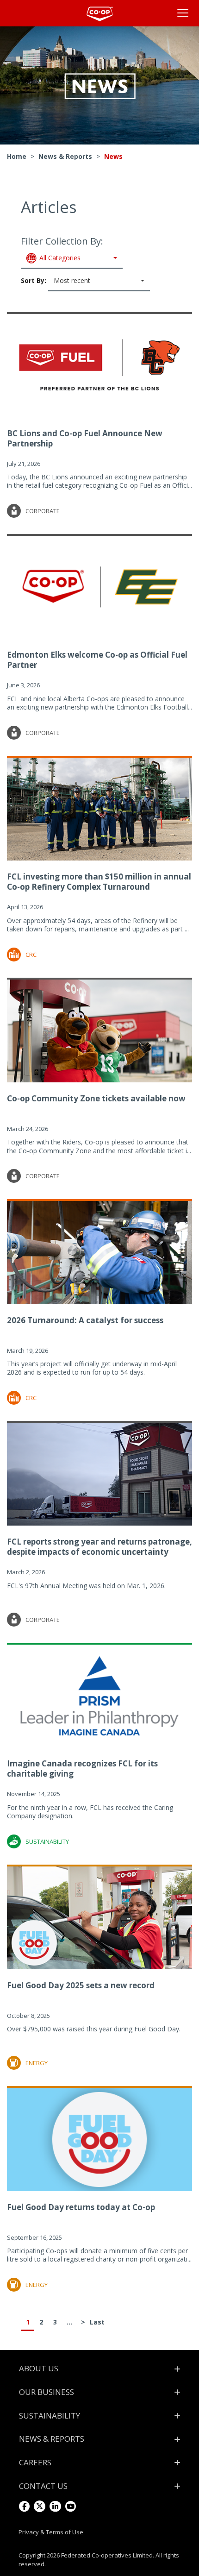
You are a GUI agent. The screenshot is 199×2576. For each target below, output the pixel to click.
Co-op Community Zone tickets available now (96, 1098)
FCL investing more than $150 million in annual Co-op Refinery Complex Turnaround (99, 882)
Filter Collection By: (62, 248)
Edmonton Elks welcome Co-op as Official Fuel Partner (97, 660)
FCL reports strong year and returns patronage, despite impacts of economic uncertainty (99, 1547)
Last (97, 2322)
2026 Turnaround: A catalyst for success (85, 1320)
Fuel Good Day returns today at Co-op (81, 2207)
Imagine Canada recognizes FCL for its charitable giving (82, 1769)
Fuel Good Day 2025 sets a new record (81, 1985)
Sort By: (56, 280)
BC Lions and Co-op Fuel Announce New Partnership (85, 438)
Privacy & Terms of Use (51, 2532)
